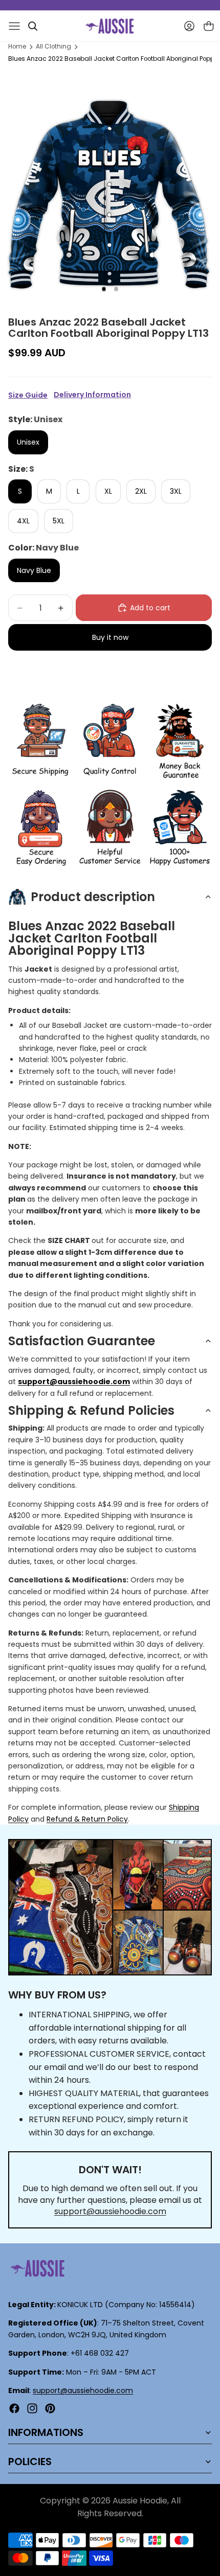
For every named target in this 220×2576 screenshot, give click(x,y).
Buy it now (110, 637)
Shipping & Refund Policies (91, 1410)
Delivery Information (92, 395)
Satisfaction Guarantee (82, 1341)
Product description (93, 897)
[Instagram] (32, 2408)
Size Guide (28, 395)
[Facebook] (14, 2408)
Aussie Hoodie (140, 2501)
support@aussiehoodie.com (110, 2211)
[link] (40, 742)
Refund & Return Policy (87, 1819)
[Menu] (14, 26)
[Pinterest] (50, 2408)
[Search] (33, 26)
